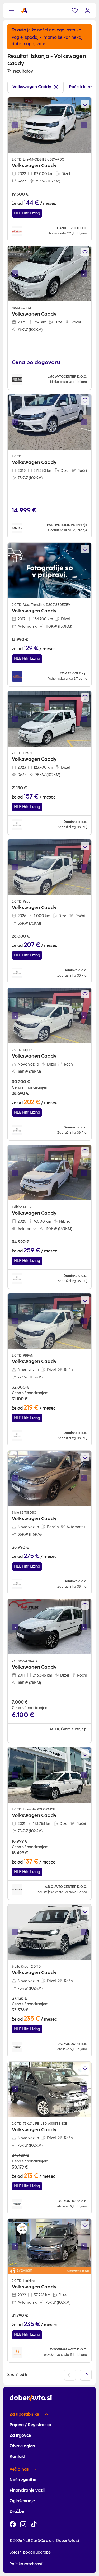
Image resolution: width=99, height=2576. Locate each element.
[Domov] (24, 11)
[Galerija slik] (49, 125)
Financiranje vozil (27, 2490)
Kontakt (17, 2457)
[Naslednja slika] (84, 125)
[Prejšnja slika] (15, 125)
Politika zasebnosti (26, 2564)
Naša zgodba (23, 2480)
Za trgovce (20, 2435)
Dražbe (17, 2511)
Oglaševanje (22, 2501)
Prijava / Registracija (30, 2425)
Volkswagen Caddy (32, 87)
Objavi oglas (22, 2446)
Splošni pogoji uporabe (30, 2552)
